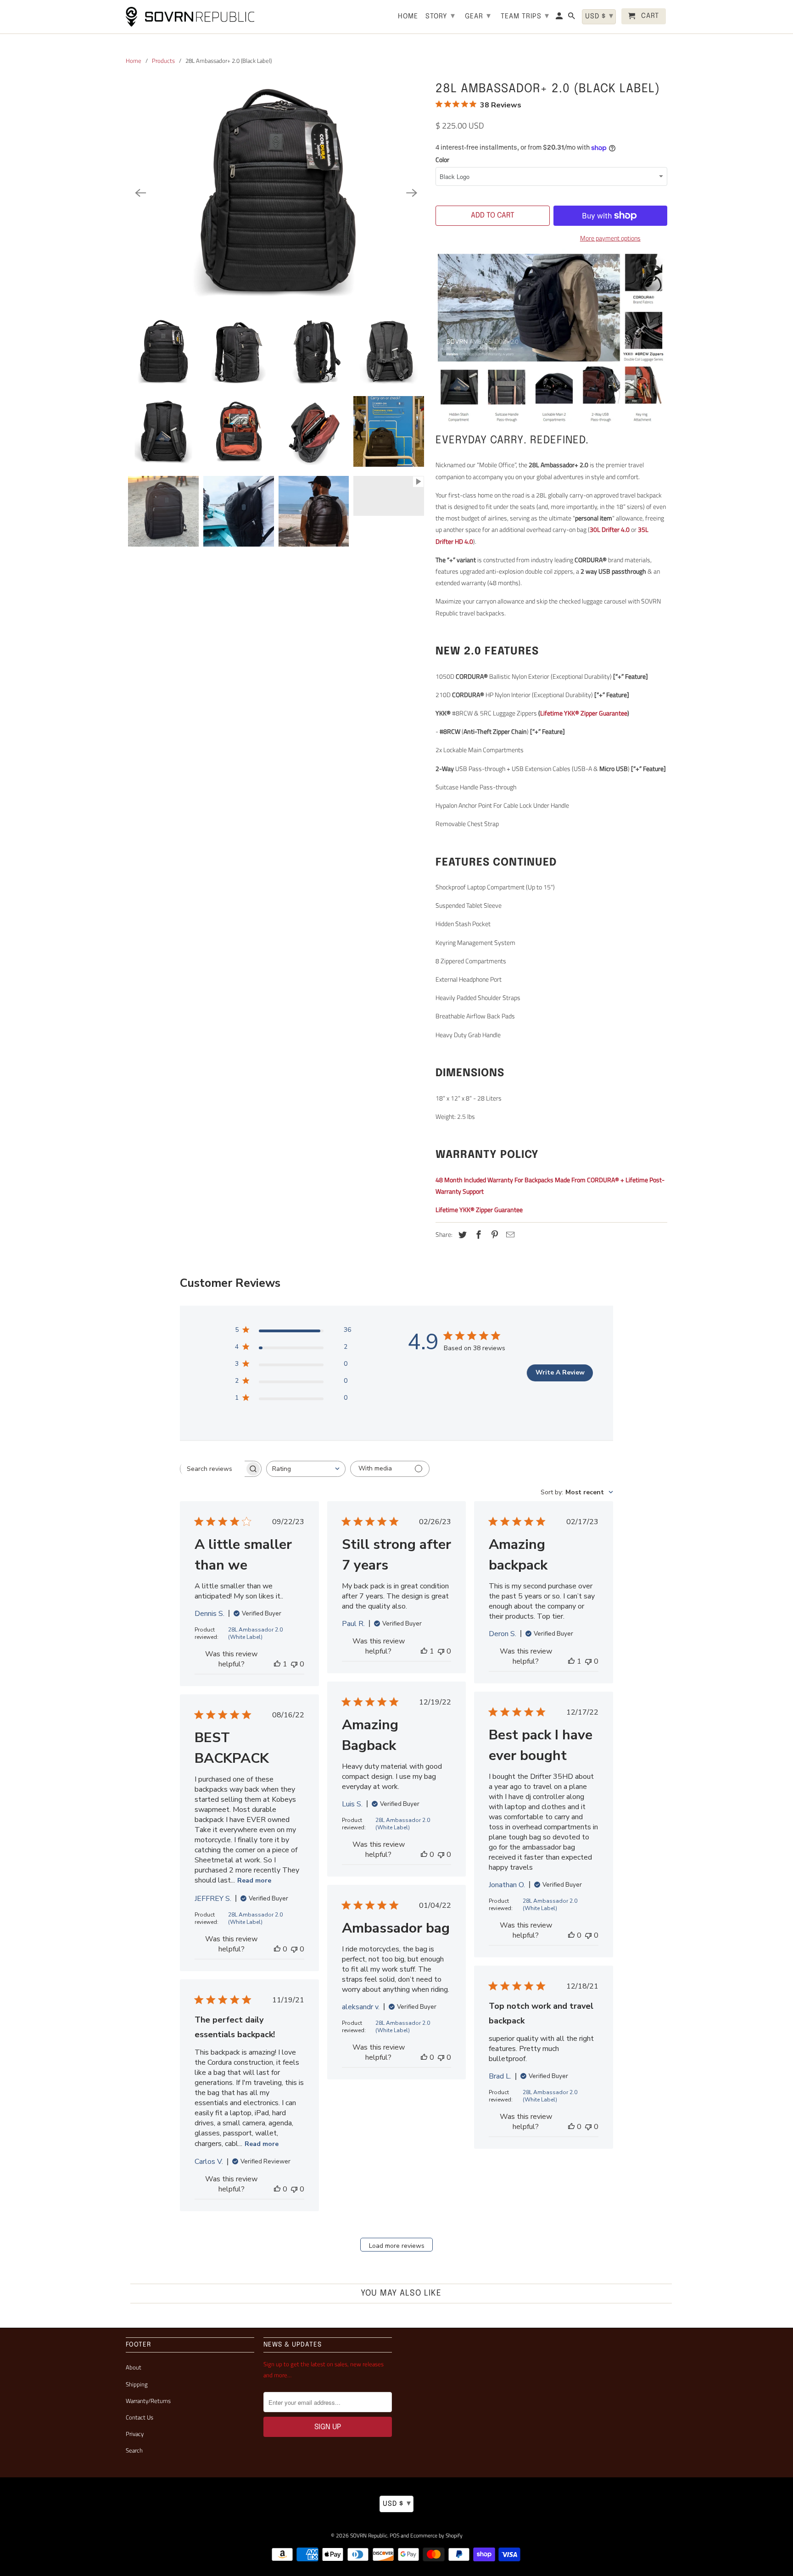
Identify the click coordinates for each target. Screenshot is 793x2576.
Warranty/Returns (148, 2401)
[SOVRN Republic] (190, 17)
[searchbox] (212, 1469)
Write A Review (560, 1372)
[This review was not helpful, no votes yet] (294, 1664)
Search (134, 2450)
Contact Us (140, 2417)
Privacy (135, 2434)
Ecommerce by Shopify (436, 2535)
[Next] (412, 193)
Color (442, 159)
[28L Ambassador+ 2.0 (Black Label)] (276, 193)
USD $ (397, 2503)
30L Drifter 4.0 (610, 529)
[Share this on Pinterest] (493, 1235)
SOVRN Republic (369, 2535)
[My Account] (560, 18)
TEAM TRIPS (525, 16)
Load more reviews (397, 2246)
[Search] (572, 18)
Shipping (137, 2384)
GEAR (478, 16)
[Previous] (140, 193)
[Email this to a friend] (509, 1235)
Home (134, 61)
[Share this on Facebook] (477, 1235)
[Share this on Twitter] (461, 1235)
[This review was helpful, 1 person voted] (277, 1664)
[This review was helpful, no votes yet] (424, 1855)
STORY (440, 16)
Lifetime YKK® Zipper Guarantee (584, 713)
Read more (254, 1880)
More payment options (610, 238)
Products (163, 61)
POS (394, 2535)
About (134, 2367)
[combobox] (306, 1469)
